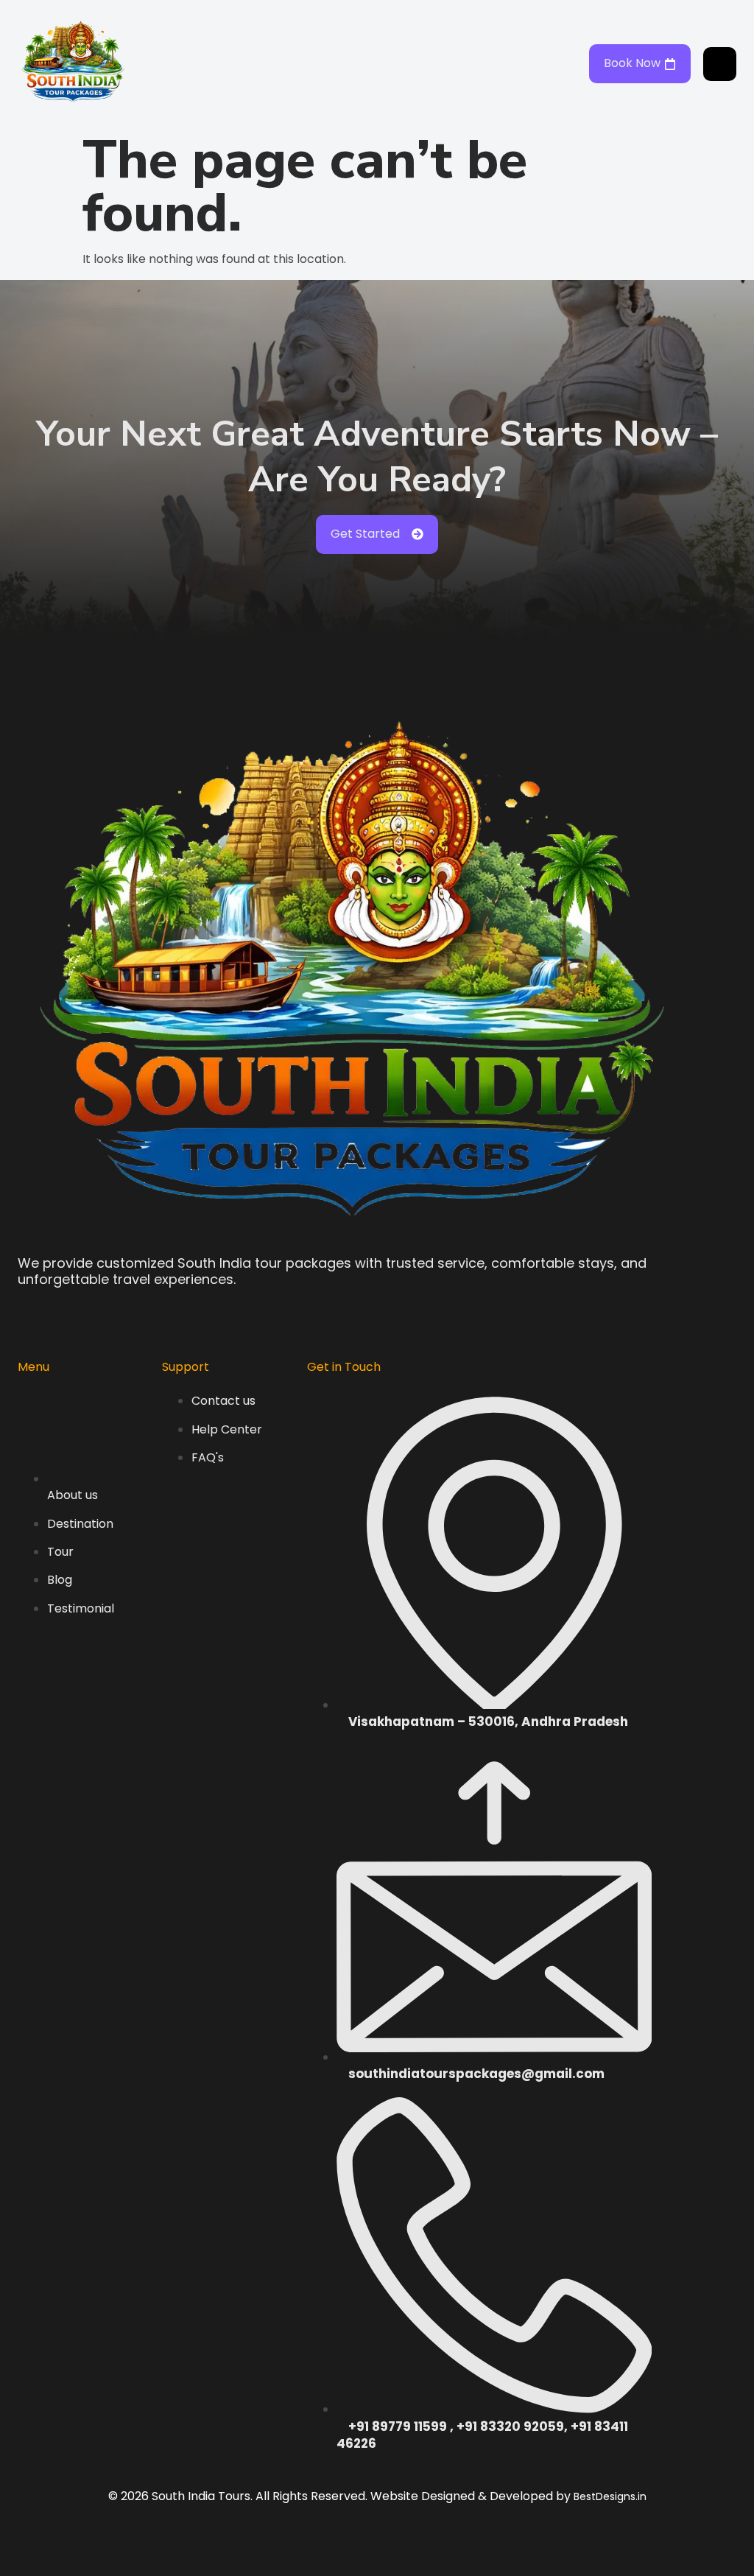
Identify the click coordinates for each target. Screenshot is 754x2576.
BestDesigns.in (610, 2496)
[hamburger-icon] (720, 64)
